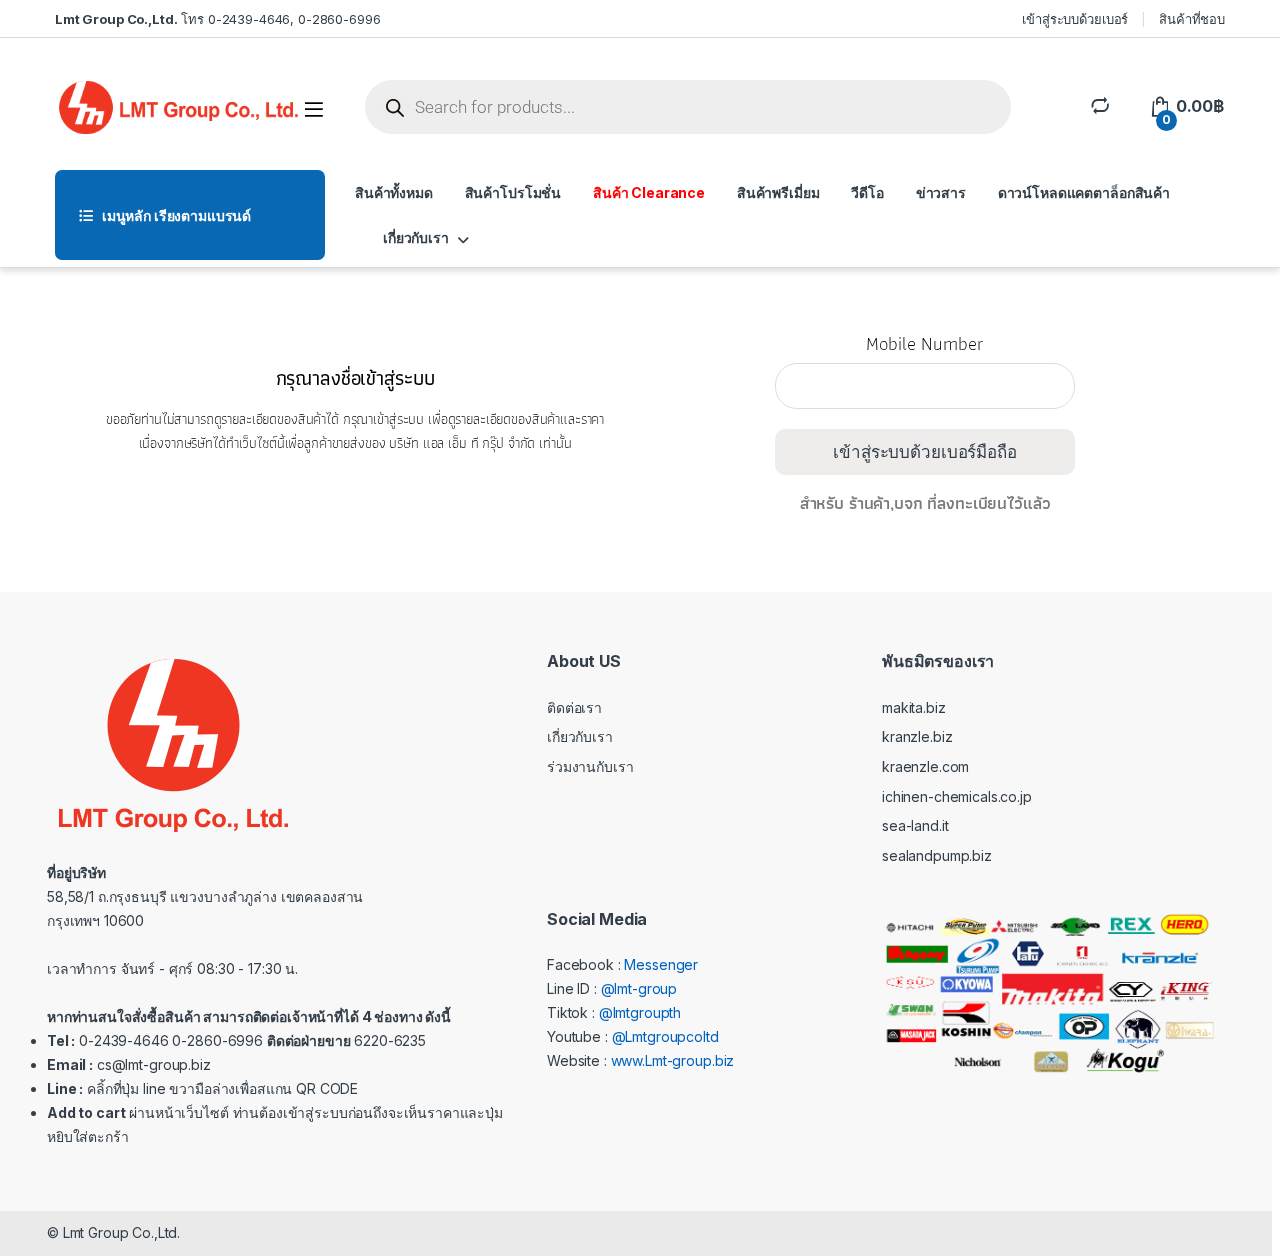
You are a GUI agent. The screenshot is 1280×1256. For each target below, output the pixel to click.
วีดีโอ (867, 192)
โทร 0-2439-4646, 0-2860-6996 (217, 19)
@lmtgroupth (640, 1012)
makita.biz (914, 707)
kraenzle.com (925, 766)
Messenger (661, 964)
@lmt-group (639, 988)
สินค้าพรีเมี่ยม (778, 192)
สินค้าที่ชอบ (1192, 19)
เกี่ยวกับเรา (416, 237)
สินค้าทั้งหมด (394, 192)
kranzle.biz (917, 736)
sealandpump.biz (937, 855)
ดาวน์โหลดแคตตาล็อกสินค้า (1084, 192)
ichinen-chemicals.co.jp (957, 796)
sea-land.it (915, 825)
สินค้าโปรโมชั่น (513, 192)
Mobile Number (924, 351)
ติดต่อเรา (574, 707)
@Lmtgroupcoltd (665, 1036)
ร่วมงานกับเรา (590, 766)
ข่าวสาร (941, 192)
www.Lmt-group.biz (673, 1060)
